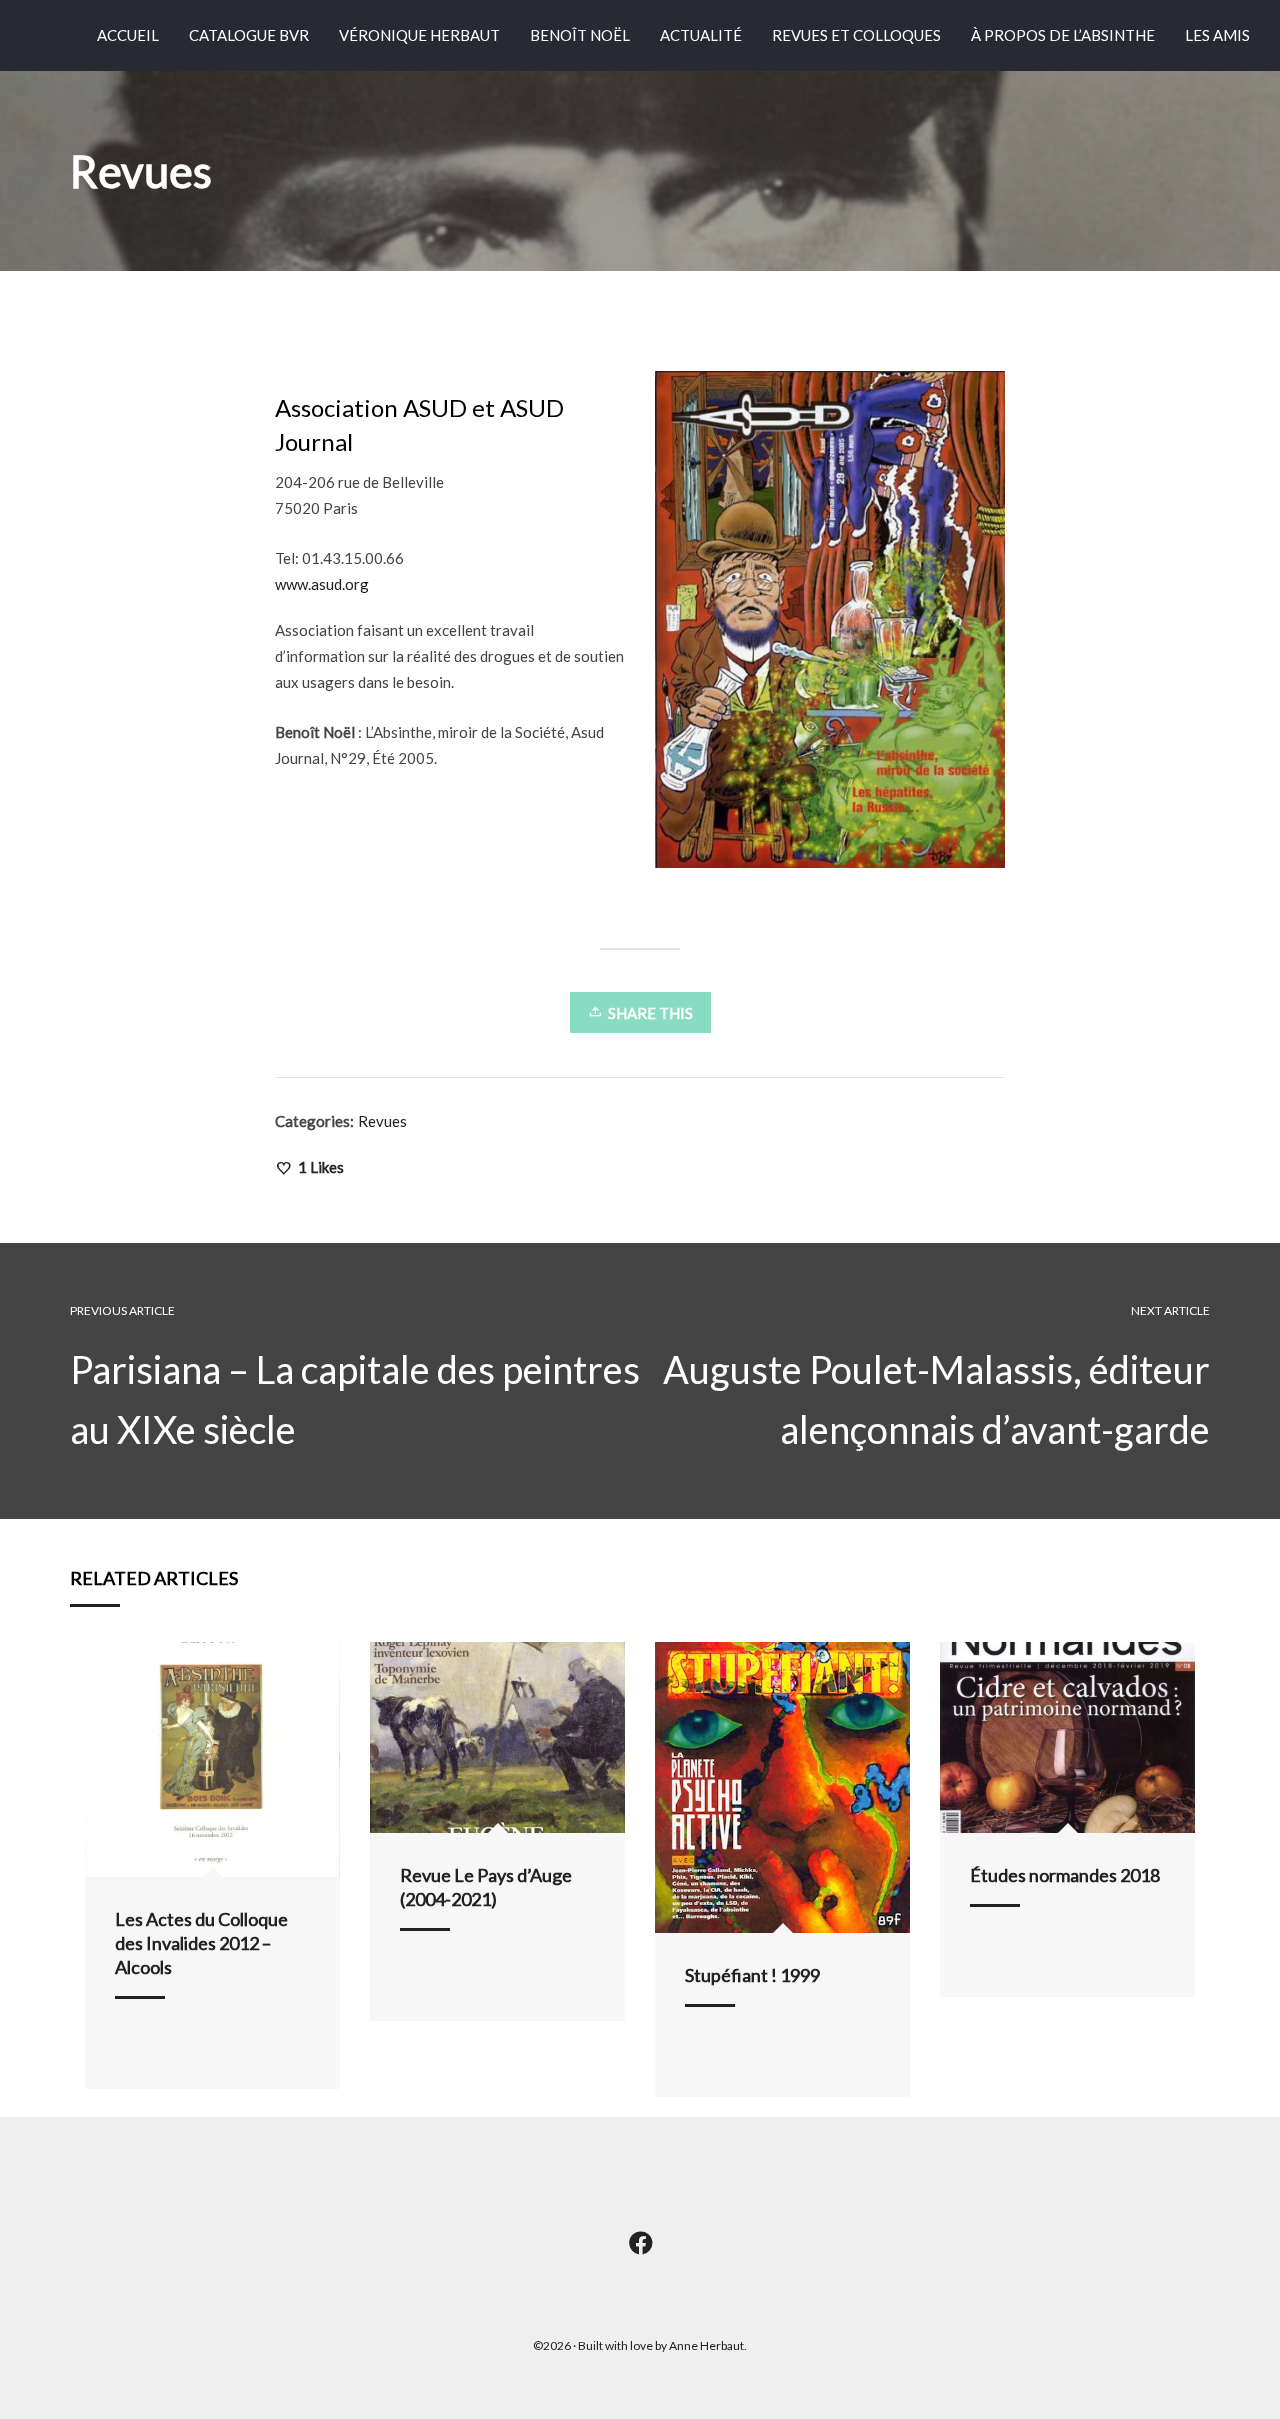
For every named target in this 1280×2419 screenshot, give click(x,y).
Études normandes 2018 (1065, 1875)
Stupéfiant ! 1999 (752, 1975)
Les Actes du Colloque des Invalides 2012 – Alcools (201, 1943)
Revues (382, 1121)
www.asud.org (322, 584)
